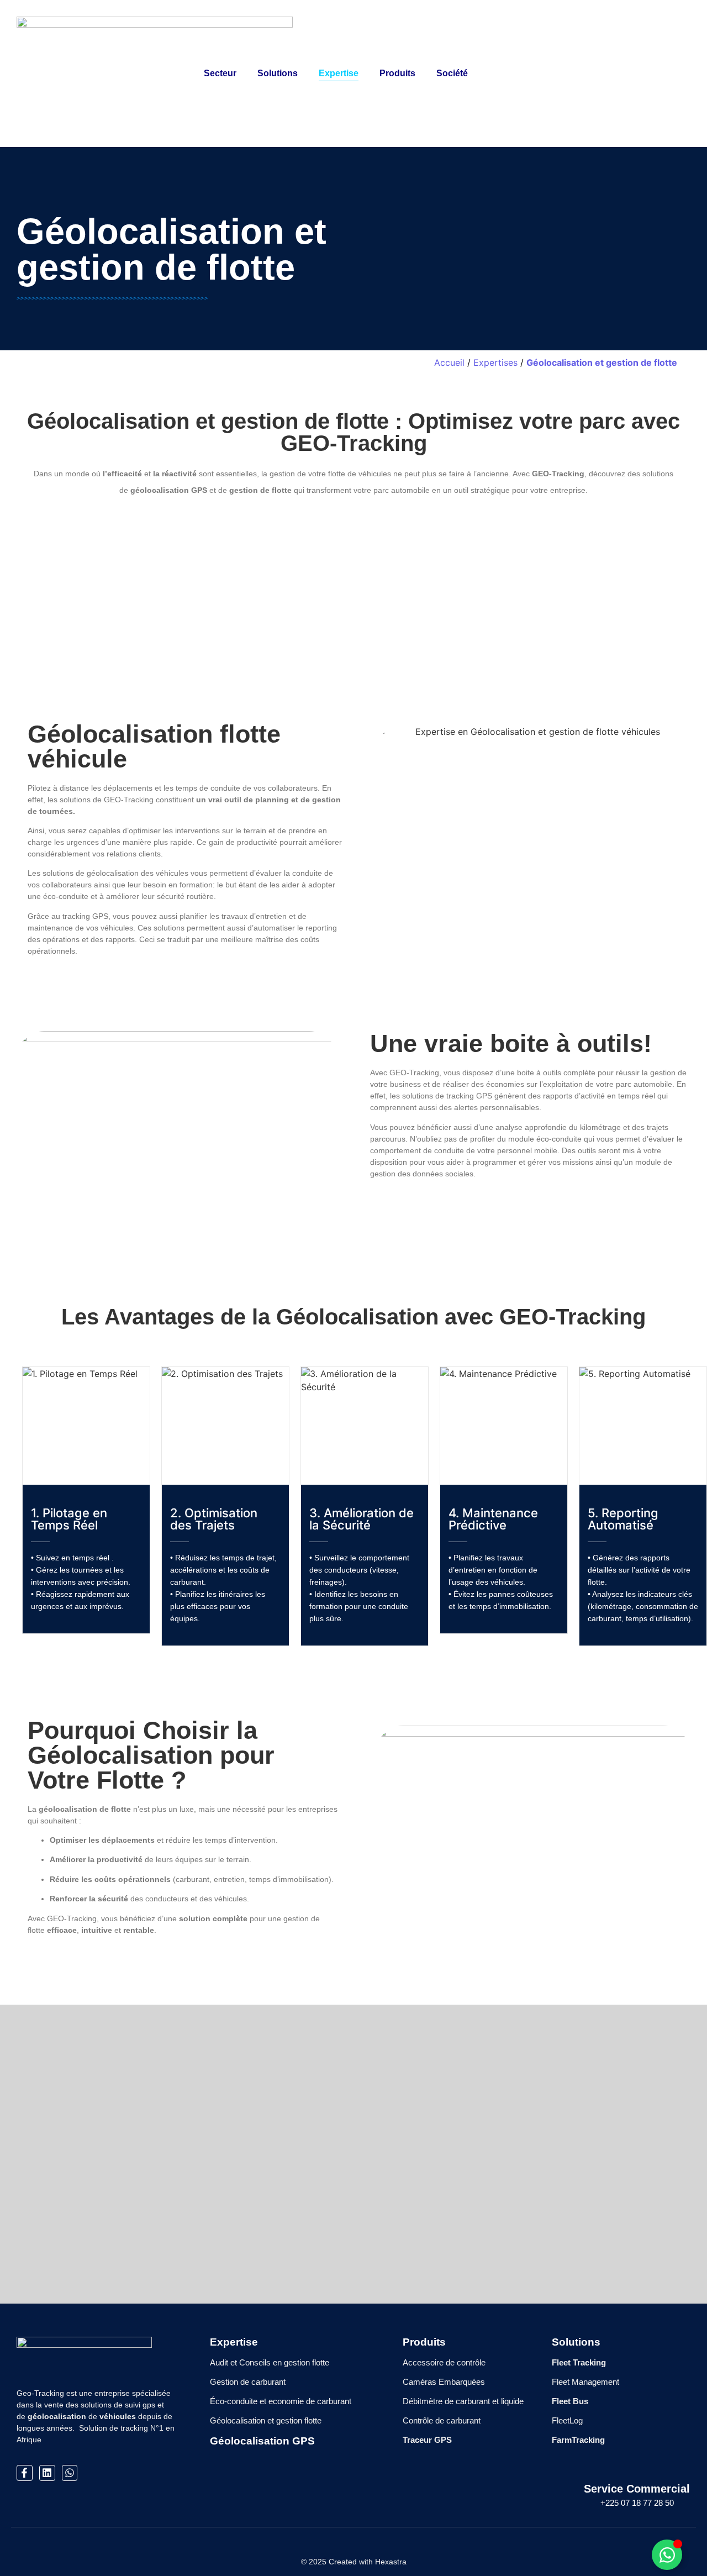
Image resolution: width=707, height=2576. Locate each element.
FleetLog (567, 2420)
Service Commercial (637, 2489)
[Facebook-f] (25, 2473)
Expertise (339, 73)
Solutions (576, 2342)
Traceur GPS (427, 2440)
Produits (397, 73)
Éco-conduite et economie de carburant (281, 2401)
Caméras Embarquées (444, 2382)
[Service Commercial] (637, 2462)
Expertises (495, 362)
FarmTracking (578, 2440)
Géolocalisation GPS (262, 2441)
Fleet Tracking (579, 2362)
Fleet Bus (570, 2401)
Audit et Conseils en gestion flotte (270, 2362)
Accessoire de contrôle (444, 2362)
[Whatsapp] (70, 2473)
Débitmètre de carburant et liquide (463, 2401)
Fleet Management (585, 2382)
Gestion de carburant (248, 2382)
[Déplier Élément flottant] (667, 2555)
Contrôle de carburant (442, 2420)
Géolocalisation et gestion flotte (266, 2420)
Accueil (449, 362)
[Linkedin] (47, 2473)
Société (452, 73)
